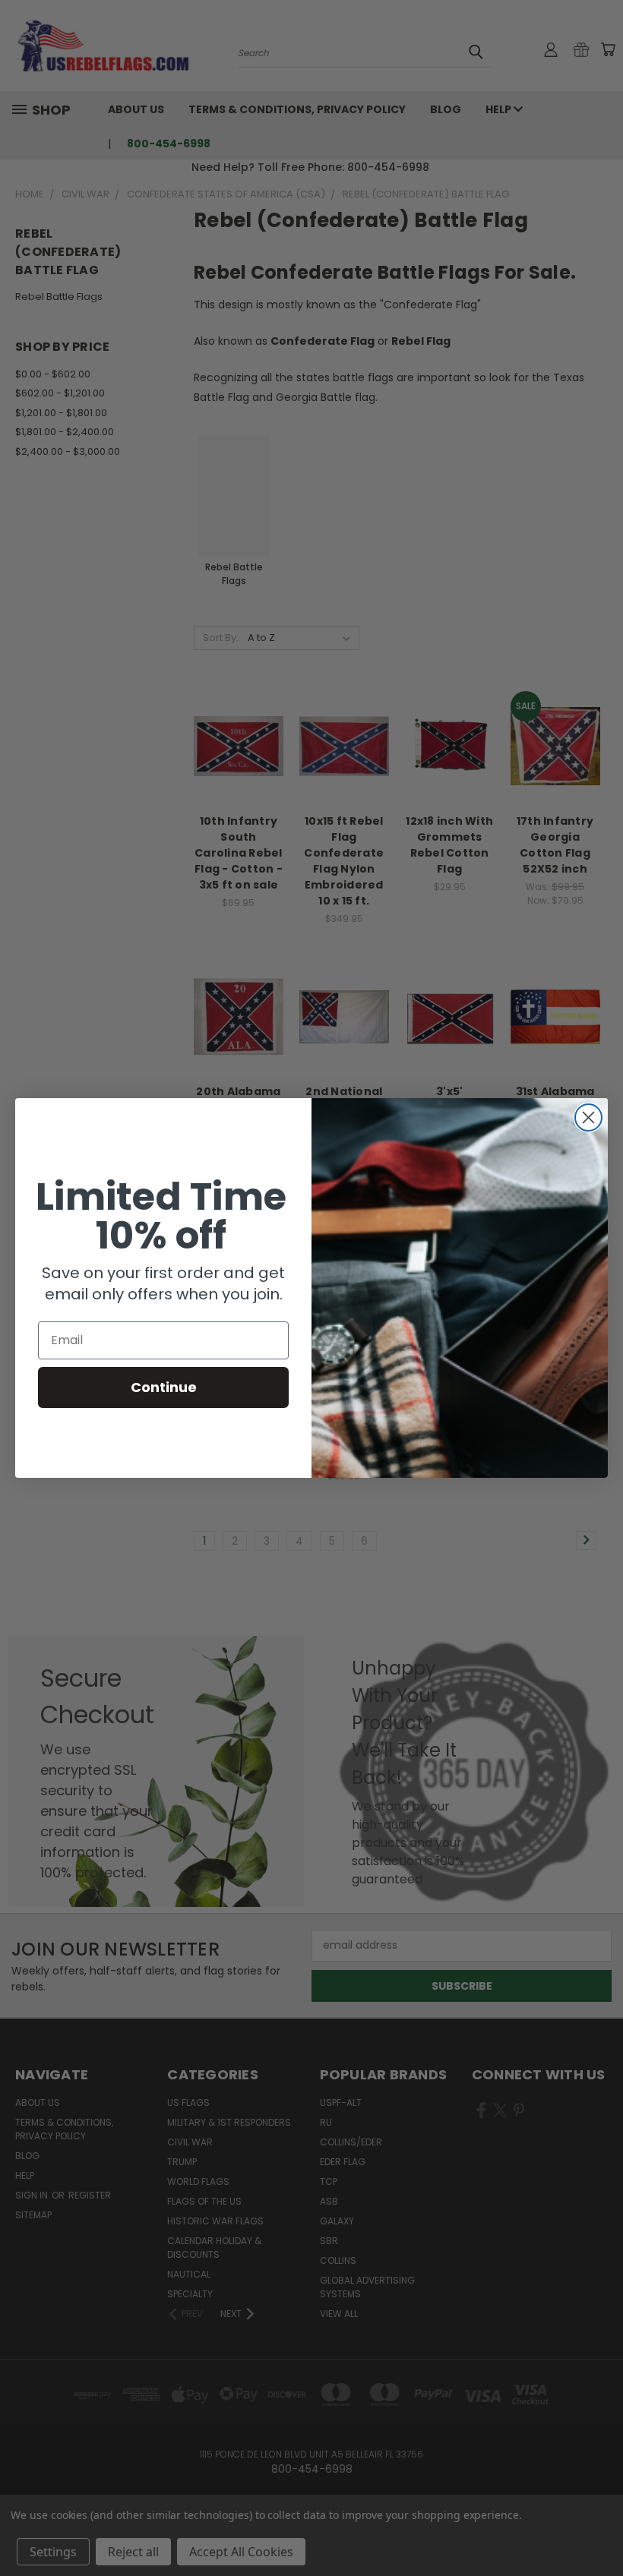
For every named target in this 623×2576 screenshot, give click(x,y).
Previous (600, 2529)
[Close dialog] (588, 1118)
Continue (164, 1387)
